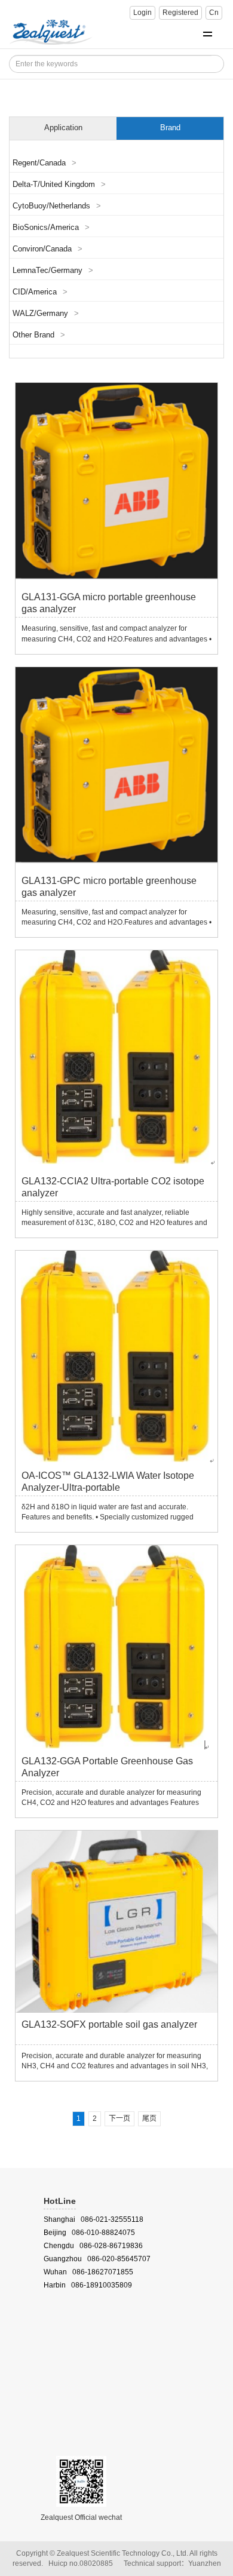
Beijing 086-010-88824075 (89, 2233)
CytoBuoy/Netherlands (57, 206)
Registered (180, 13)
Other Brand (39, 335)
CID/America (40, 292)
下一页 (119, 2118)
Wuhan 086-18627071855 (88, 2272)
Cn (214, 13)
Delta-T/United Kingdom (59, 185)
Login (142, 13)
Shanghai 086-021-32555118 (93, 2219)
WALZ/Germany (46, 314)
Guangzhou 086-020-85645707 (97, 2259)
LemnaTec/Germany (53, 271)
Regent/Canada (45, 163)
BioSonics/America (51, 228)
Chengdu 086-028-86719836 (93, 2246)
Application (63, 128)
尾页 (149, 2118)
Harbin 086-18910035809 (88, 2285)
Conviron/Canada (47, 249)
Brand (170, 128)
